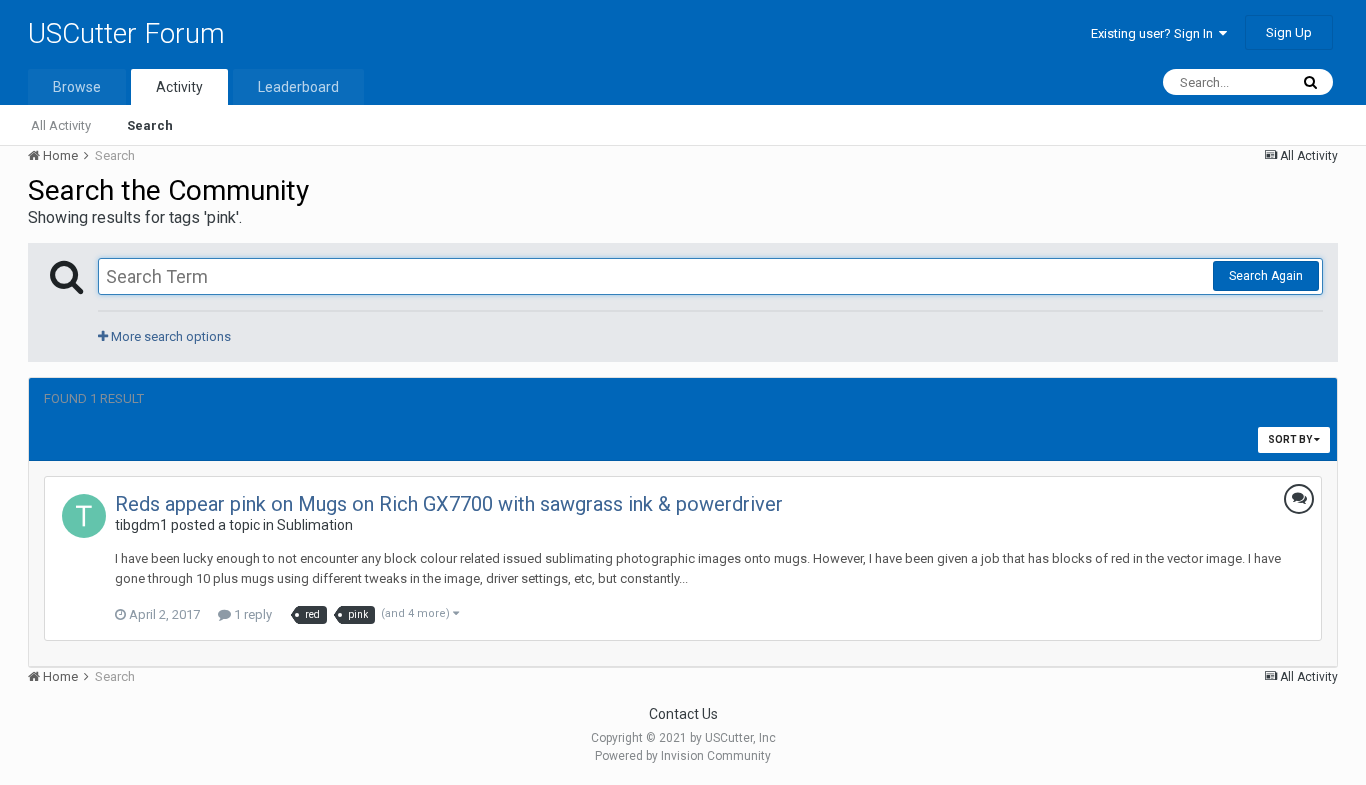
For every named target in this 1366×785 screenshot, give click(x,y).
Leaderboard (298, 87)
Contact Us (683, 714)
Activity (179, 87)
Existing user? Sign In (1155, 33)
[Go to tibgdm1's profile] (84, 516)
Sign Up (1289, 32)
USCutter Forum (126, 33)
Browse (77, 87)
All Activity (61, 125)
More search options (169, 336)
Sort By (1291, 439)
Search (150, 125)
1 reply (251, 614)
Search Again (1266, 276)
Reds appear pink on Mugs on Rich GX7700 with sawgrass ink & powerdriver (449, 504)
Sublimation (315, 525)
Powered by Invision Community (683, 756)
